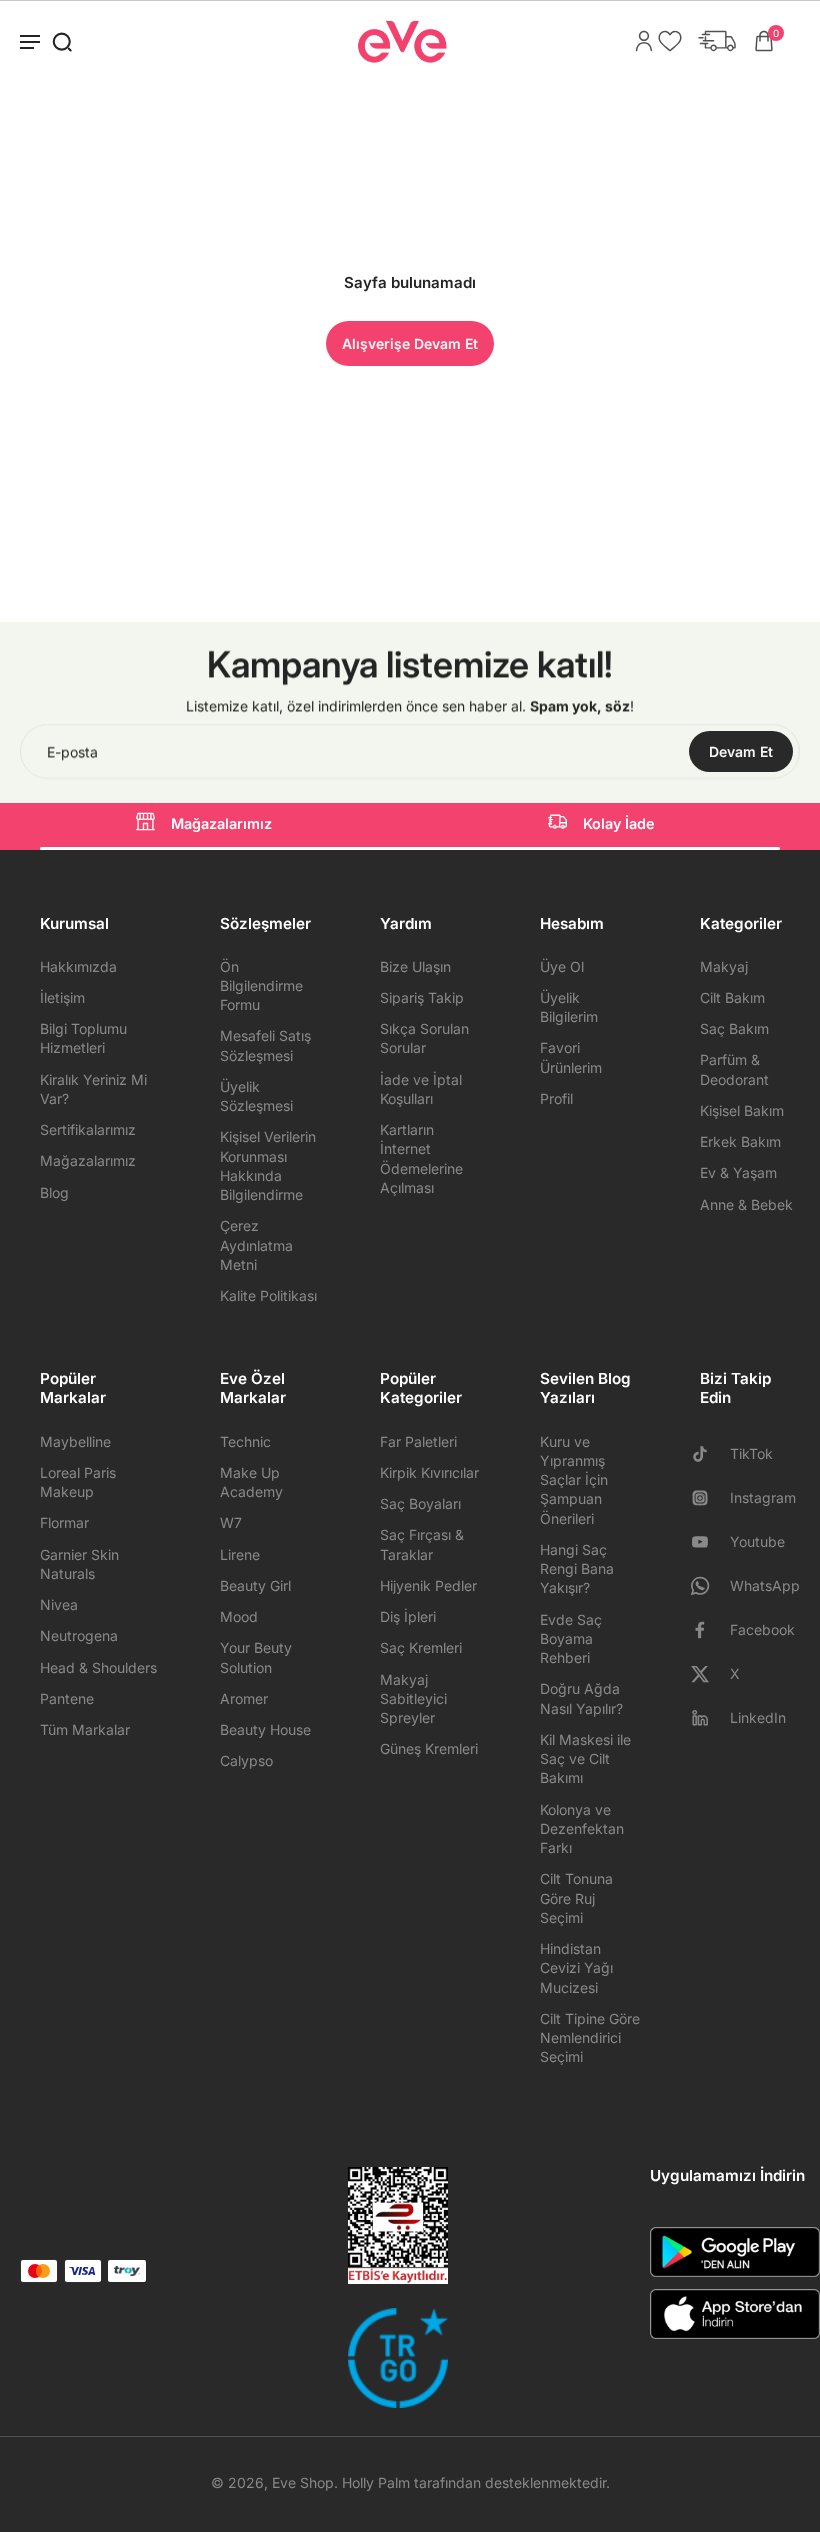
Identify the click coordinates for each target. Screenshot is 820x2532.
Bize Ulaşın (415, 966)
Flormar (64, 1522)
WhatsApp (765, 1585)
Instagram (763, 1497)
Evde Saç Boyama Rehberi (571, 1639)
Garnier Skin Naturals (79, 1564)
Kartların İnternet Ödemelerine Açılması (421, 1158)
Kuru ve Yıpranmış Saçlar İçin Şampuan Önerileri (574, 1480)
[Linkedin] (708, 1718)
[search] (62, 41)
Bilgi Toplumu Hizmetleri (83, 1038)
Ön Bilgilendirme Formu (261, 986)
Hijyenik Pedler (428, 1585)
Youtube (757, 1541)
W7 (231, 1522)
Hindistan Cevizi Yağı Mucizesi (576, 1968)
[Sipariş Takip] (712, 41)
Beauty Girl (255, 1585)
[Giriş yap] (639, 41)
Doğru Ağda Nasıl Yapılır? (581, 1698)
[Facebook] (708, 1630)
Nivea (59, 1604)
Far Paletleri (418, 1441)
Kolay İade (619, 823)
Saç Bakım (734, 1028)
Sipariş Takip (422, 997)
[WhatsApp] (708, 1586)
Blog (54, 1192)
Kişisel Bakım (742, 1110)
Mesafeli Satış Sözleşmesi (265, 1045)
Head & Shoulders (98, 1667)
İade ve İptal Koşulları (421, 1089)
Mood (239, 1616)
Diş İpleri (408, 1616)
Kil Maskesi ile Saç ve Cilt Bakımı (585, 1759)
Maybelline (75, 1441)
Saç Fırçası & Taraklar (422, 1544)
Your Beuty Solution (256, 1657)
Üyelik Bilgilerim (569, 1007)
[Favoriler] (665, 41)
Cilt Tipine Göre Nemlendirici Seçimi (590, 2038)
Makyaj (724, 966)
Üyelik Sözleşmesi (256, 1096)
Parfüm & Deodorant (734, 1069)
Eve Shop (303, 2482)
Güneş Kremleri (429, 1748)
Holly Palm (376, 2482)
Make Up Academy (251, 1482)
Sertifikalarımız (88, 1129)
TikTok (751, 1453)
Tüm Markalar (85, 1729)
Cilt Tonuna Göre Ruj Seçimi (576, 1898)
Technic (245, 1441)
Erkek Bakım (740, 1141)
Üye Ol (562, 966)
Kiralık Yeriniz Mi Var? (93, 1089)
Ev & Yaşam (738, 1172)
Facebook (762, 1629)
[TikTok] (708, 1454)
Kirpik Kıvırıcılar (429, 1472)
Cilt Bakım (732, 997)
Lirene (240, 1554)
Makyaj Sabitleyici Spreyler (413, 1699)
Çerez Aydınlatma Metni (256, 1245)
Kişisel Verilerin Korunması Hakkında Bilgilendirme (268, 1165)
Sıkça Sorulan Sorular (424, 1038)
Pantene (67, 1698)
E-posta (72, 751)
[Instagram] (708, 1498)
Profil (556, 1098)
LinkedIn (758, 1717)
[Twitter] (708, 1674)
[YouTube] (708, 1542)
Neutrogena (79, 1635)
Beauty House (265, 1729)
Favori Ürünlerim (571, 1057)
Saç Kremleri (421, 1647)
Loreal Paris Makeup (78, 1482)
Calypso (246, 1760)
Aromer (244, 1698)
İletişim (62, 997)
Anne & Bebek (746, 1204)
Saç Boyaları (420, 1503)
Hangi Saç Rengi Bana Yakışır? (577, 1569)
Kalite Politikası (268, 1295)
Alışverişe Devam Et (410, 343)
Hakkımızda (78, 966)
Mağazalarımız (221, 823)
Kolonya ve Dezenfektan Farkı (582, 1829)
